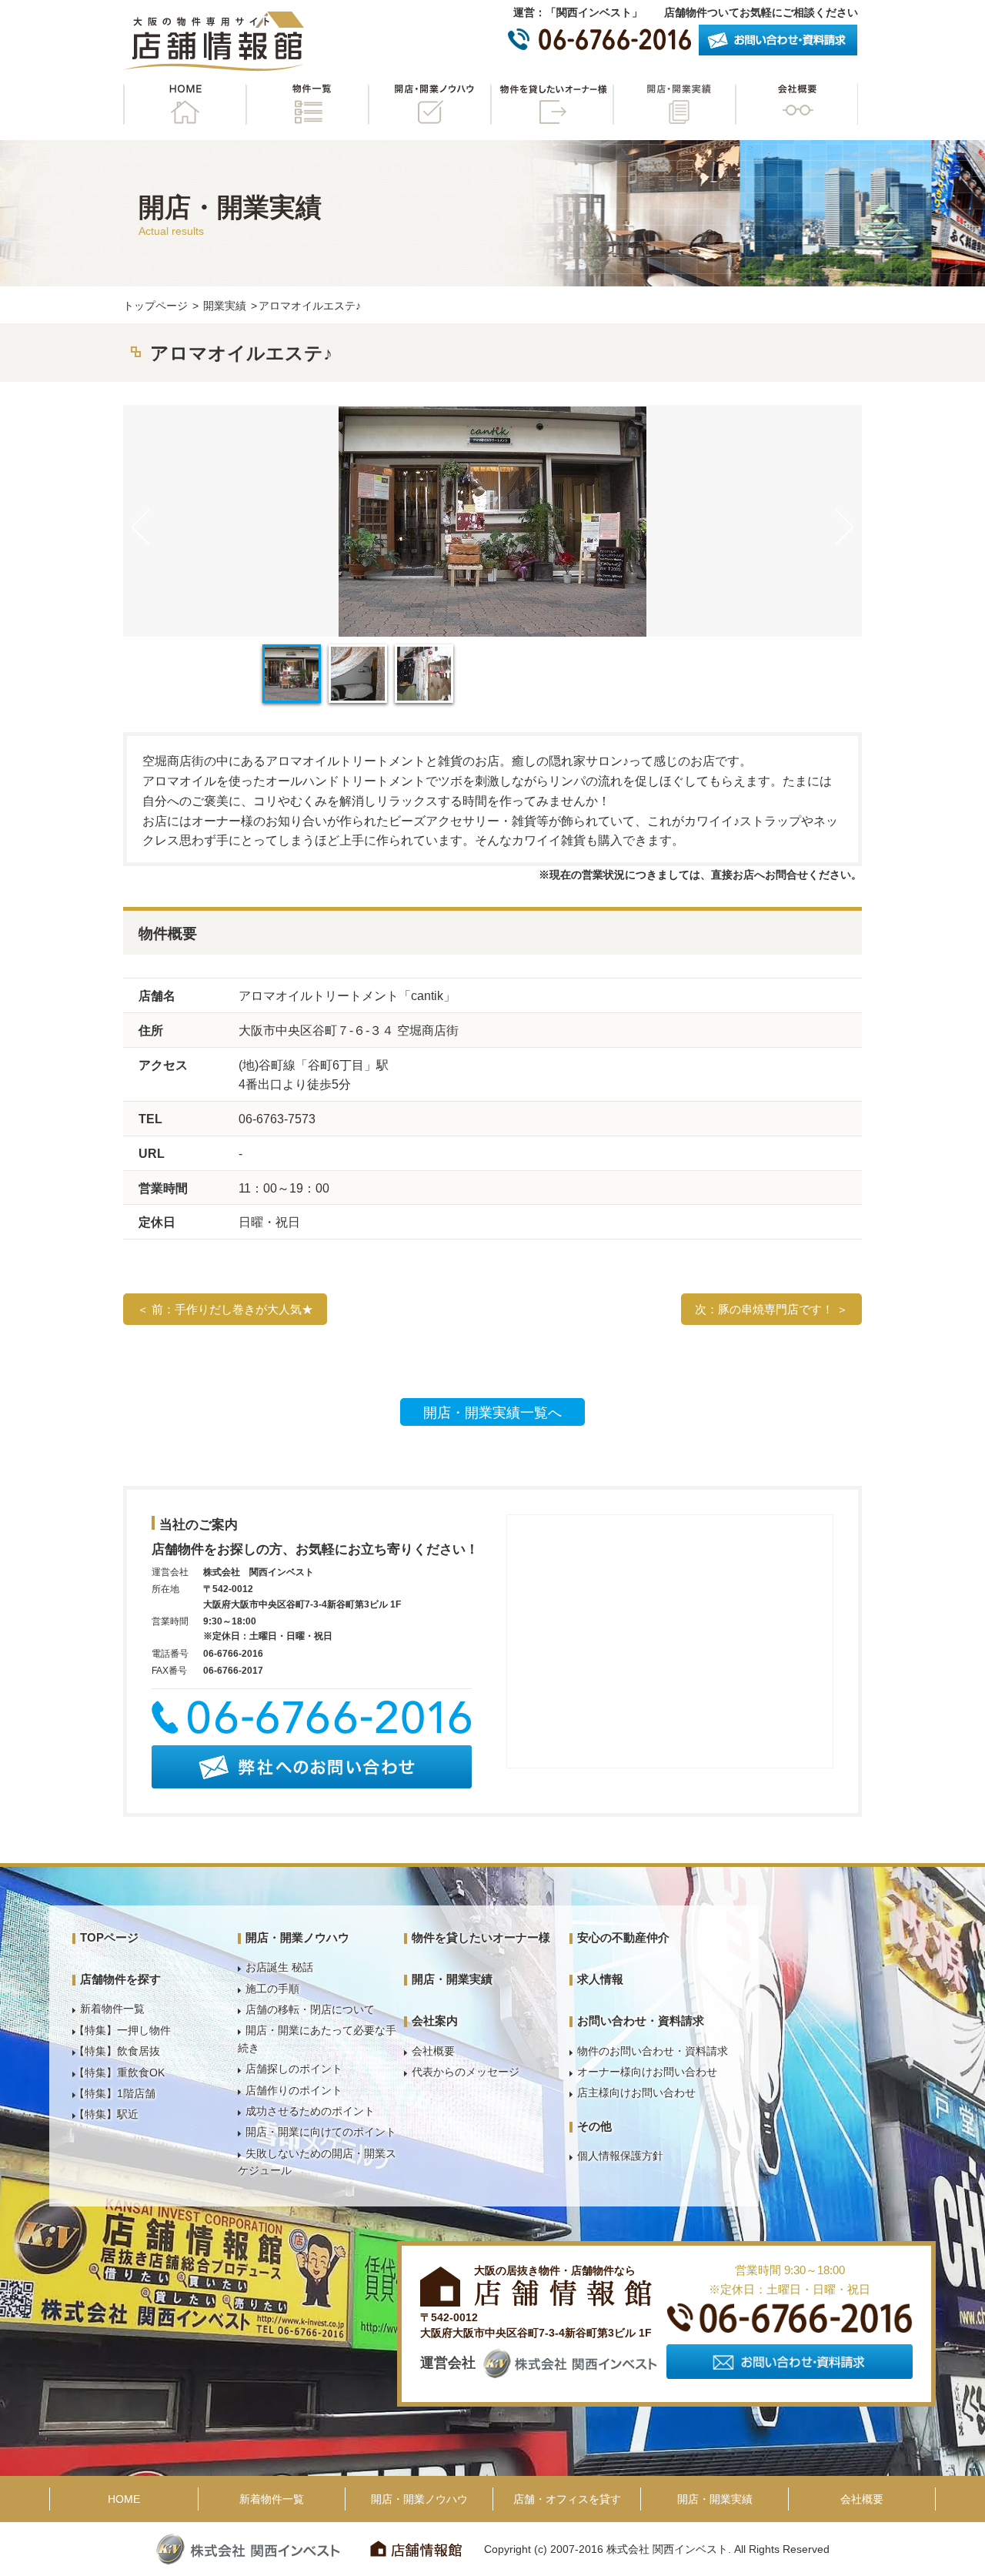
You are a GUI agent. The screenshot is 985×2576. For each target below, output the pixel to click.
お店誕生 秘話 (279, 1967)
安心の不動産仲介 (623, 1937)
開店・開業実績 (674, 104)
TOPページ (109, 1937)
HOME (185, 104)
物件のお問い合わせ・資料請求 (653, 2051)
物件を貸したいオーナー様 (552, 104)
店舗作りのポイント (294, 2090)
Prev (141, 527)
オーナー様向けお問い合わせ (647, 2072)
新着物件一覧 (112, 2009)
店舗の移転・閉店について (310, 2009)
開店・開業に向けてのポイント (321, 2132)
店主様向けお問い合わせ (636, 2093)
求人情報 (600, 1979)
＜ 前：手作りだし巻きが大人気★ (225, 1309)
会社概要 (796, 104)
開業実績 (225, 306)
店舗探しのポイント (294, 2069)
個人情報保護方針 (620, 2156)
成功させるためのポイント (310, 2111)
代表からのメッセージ (466, 2072)
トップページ (155, 306)
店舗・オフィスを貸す (567, 2499)
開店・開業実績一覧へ (492, 1413)
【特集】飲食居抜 (117, 2051)
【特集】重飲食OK (119, 2073)
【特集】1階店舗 (115, 2093)
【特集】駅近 (106, 2114)
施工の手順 (272, 1989)
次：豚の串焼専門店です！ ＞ (771, 1309)
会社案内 (435, 2021)
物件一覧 (307, 104)
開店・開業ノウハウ (429, 104)
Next (844, 527)
